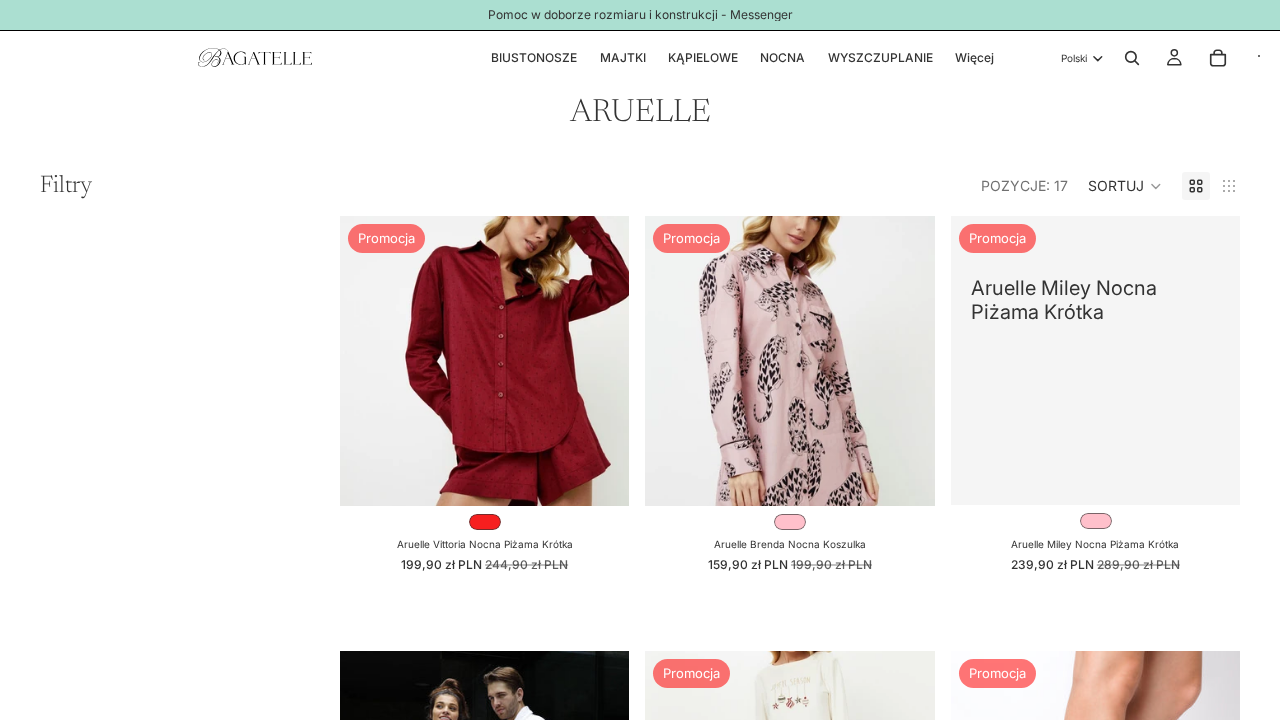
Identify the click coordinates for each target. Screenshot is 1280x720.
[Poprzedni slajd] (370, 361)
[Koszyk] (1218, 58)
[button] (1125, 186)
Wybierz (616, 474)
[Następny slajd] (599, 361)
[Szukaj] (1132, 58)
